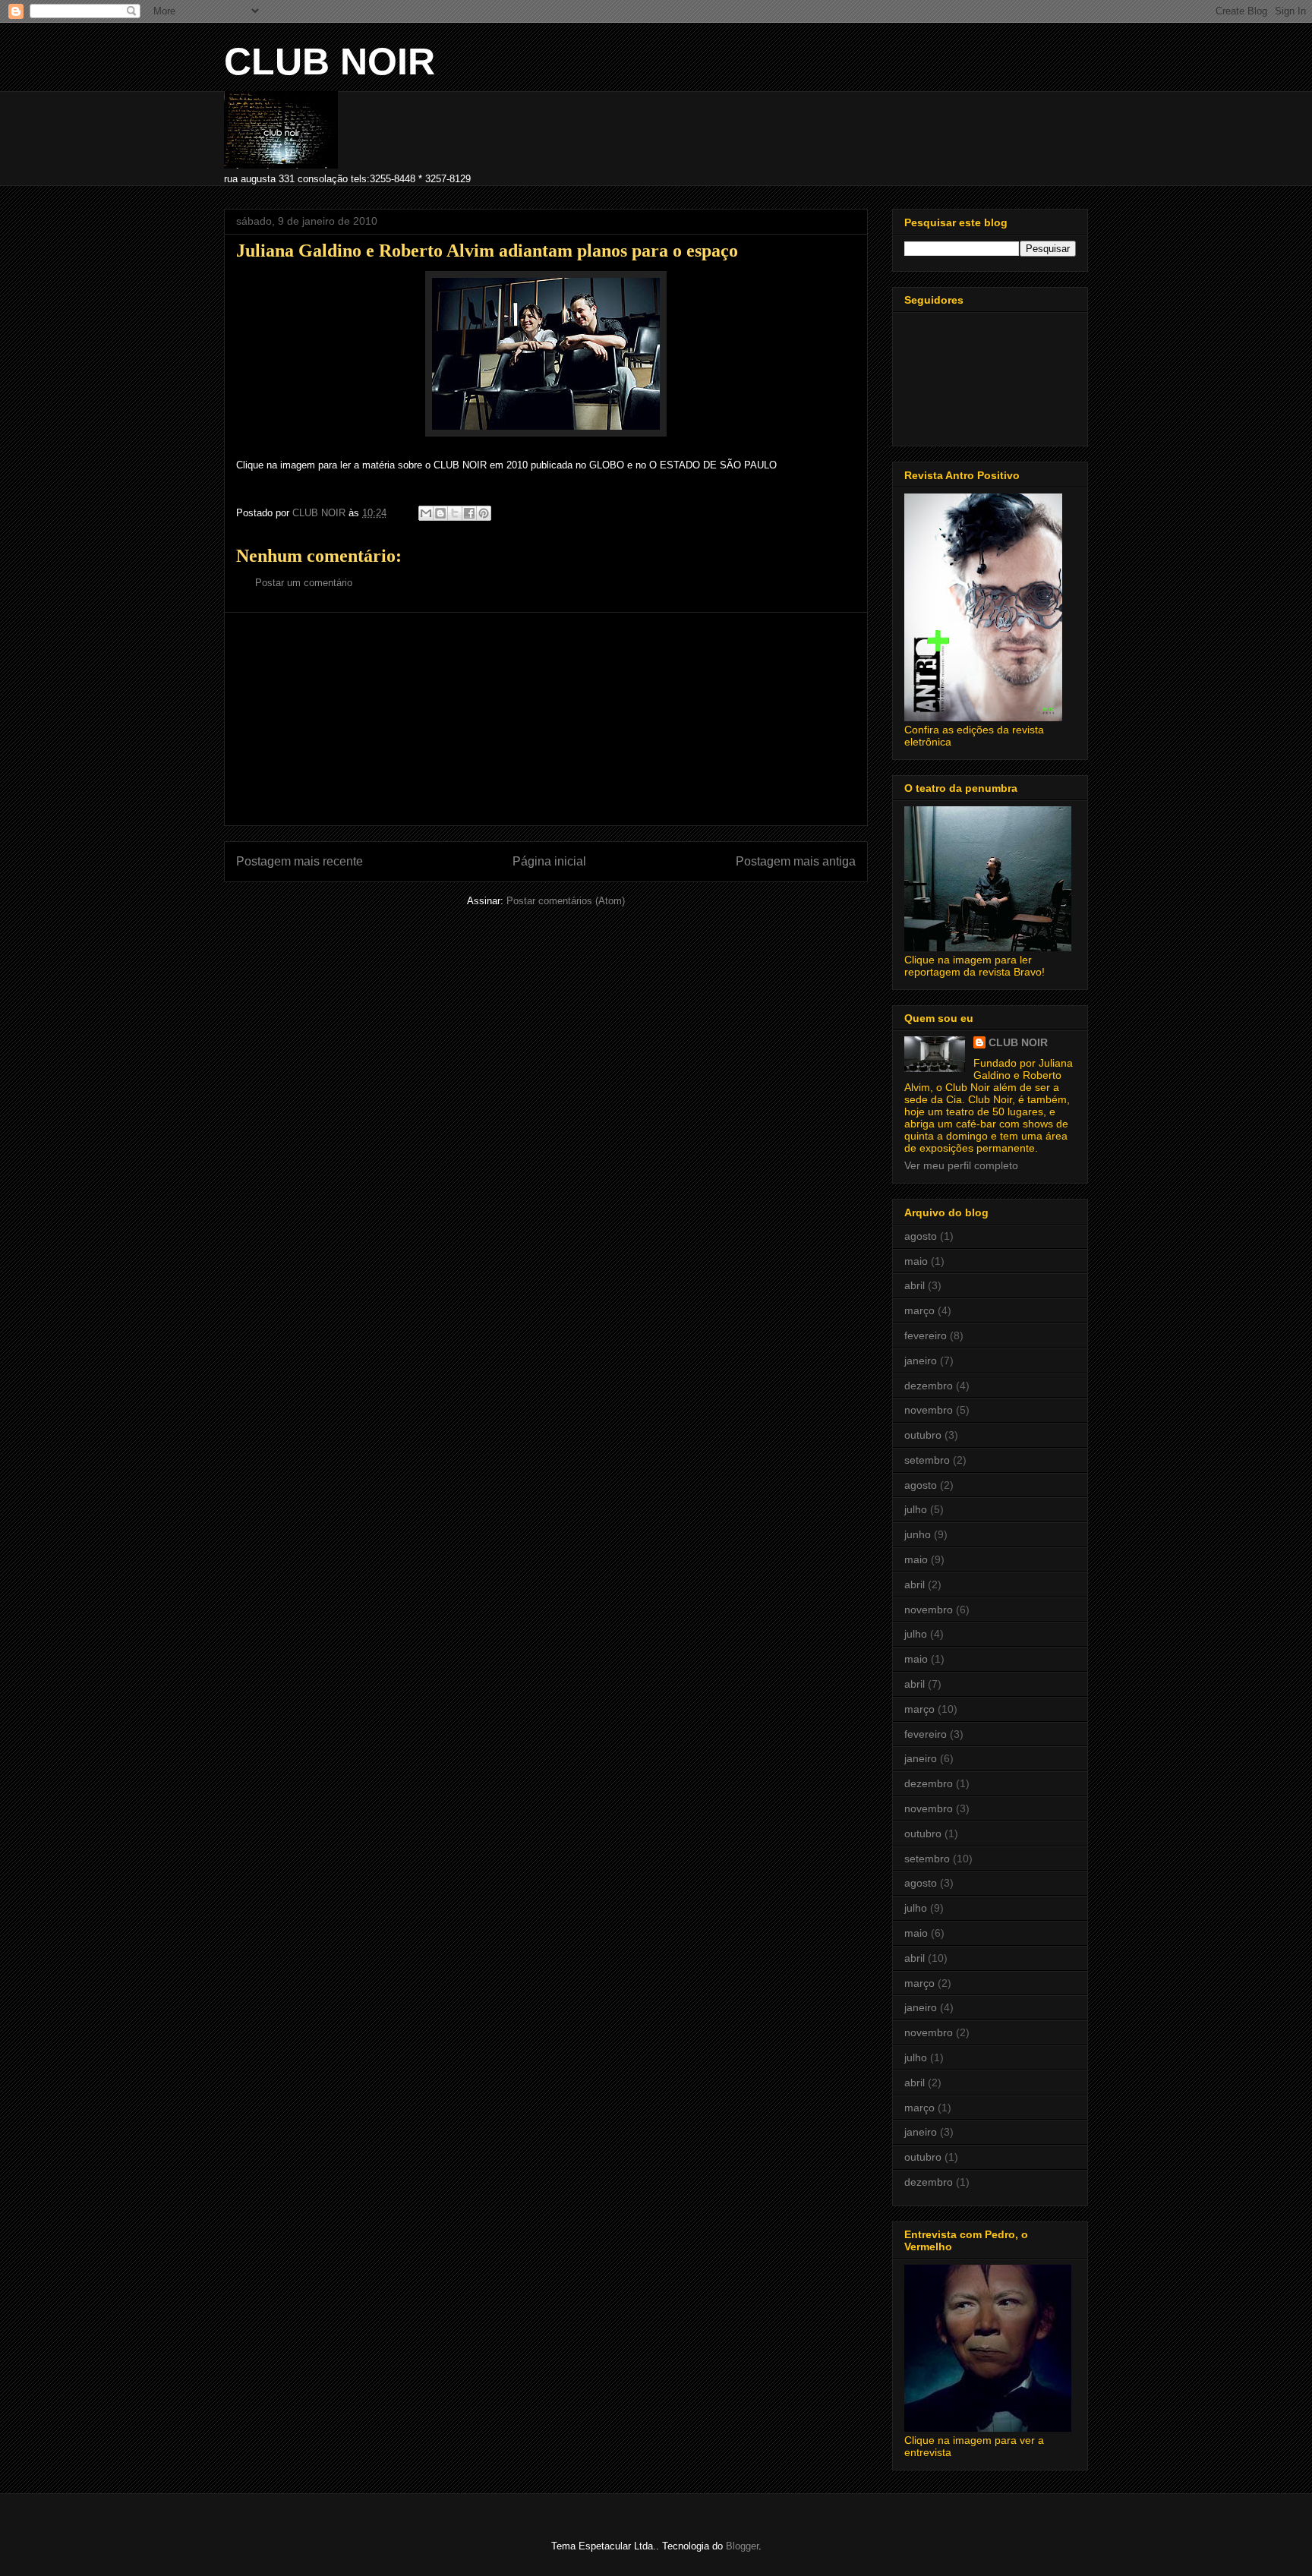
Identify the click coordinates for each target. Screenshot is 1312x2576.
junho (918, 1534)
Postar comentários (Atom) (566, 901)
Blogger (742, 2546)
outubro (923, 1435)
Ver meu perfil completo (961, 1165)
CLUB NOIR (330, 61)
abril (915, 1285)
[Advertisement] (546, 719)
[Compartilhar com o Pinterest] (484, 513)
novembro (929, 1410)
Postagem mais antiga (796, 861)
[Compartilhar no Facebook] (469, 513)
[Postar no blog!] (440, 513)
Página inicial (549, 861)
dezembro (929, 1386)
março (919, 1310)
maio (916, 1261)
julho (916, 1509)
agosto (921, 1236)
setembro (927, 1460)
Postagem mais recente (300, 861)
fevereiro (926, 1335)
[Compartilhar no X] (455, 513)
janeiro (921, 1361)
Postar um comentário (304, 583)
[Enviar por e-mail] (426, 513)
